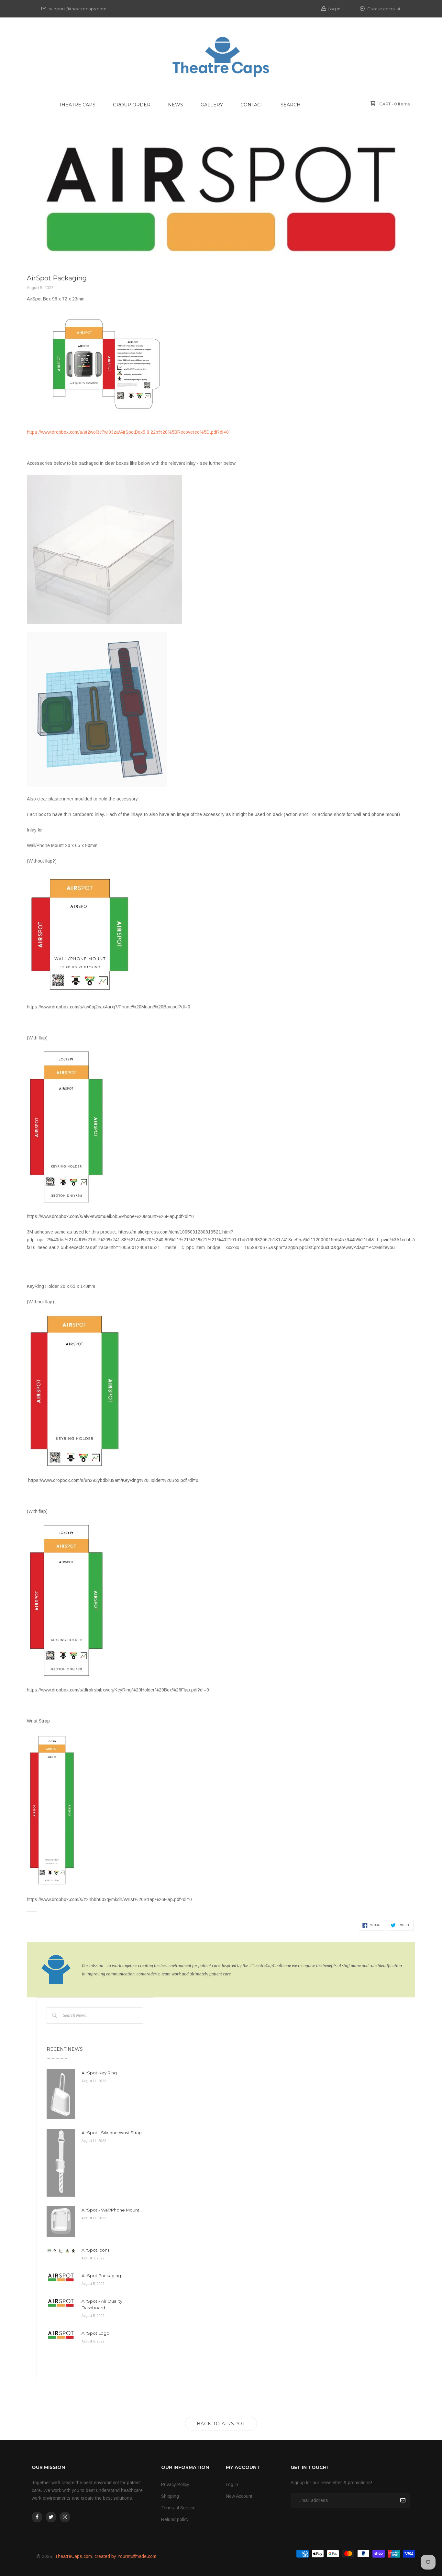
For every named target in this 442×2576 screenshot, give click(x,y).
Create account (383, 9)
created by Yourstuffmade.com (125, 2556)
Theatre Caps (77, 105)
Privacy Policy (175, 2484)
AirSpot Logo (95, 2333)
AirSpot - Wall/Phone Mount (110, 2210)
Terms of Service (178, 2508)
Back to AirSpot (221, 2424)
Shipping (170, 2496)
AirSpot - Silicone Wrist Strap (112, 2133)
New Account (239, 2496)
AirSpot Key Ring (99, 2073)
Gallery (212, 105)
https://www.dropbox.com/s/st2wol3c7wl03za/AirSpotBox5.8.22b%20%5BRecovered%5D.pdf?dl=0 (128, 432)
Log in (334, 9)
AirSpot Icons (95, 2250)
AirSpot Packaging (101, 2276)
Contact (252, 105)
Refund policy (175, 2519)
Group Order (132, 105)
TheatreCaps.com (73, 2556)
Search (291, 105)
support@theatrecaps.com (77, 9)
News (176, 105)
